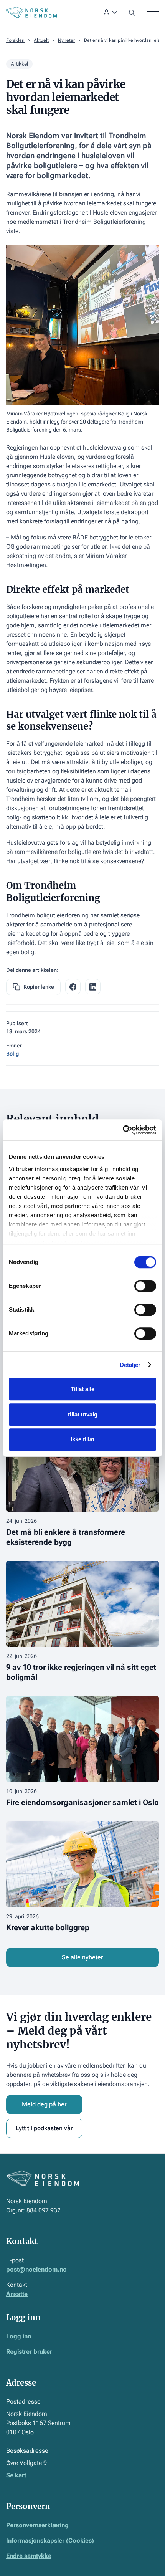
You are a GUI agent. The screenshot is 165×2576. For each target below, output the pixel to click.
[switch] (145, 1286)
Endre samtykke (29, 2556)
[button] (111, 12)
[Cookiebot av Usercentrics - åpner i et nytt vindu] (123, 1130)
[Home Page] (31, 12)
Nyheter (66, 40)
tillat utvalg (83, 1414)
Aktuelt (41, 40)
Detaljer (130, 1365)
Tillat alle (82, 1389)
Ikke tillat (82, 1439)
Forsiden (15, 40)
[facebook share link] (73, 987)
